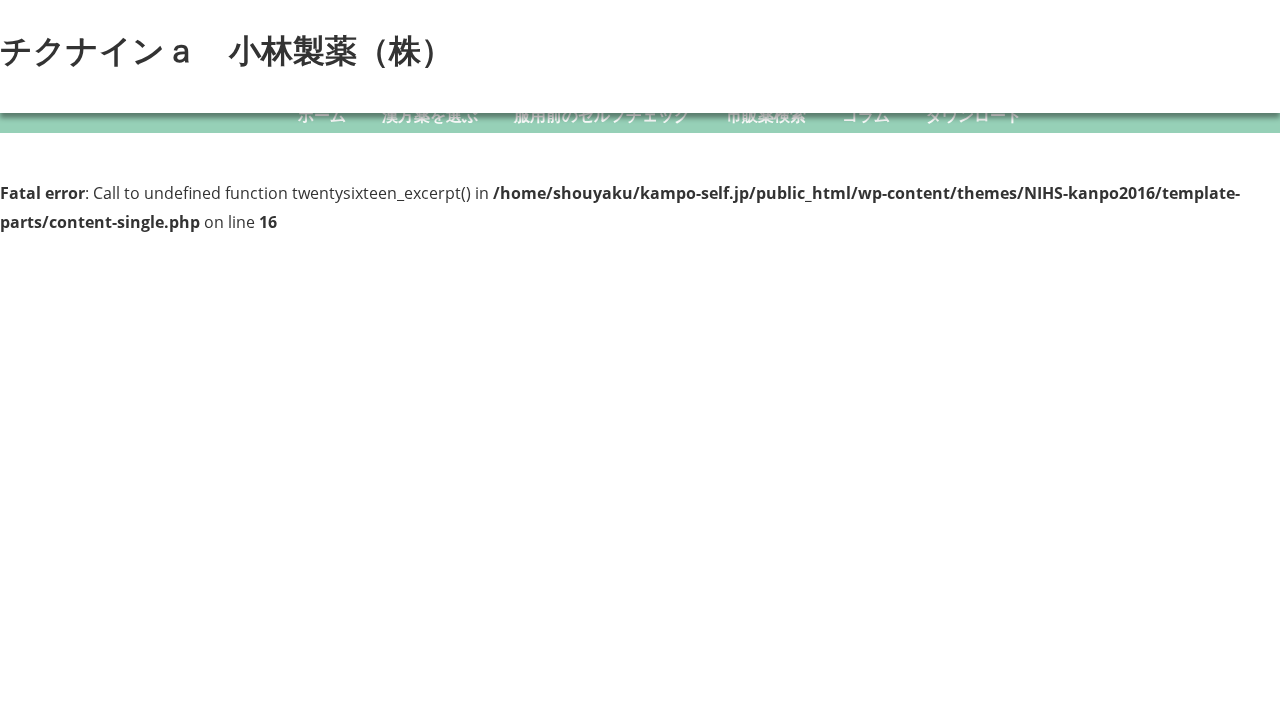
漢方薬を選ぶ (430, 115)
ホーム (322, 115)
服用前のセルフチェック (602, 115)
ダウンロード (974, 115)
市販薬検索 (766, 115)
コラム (866, 115)
